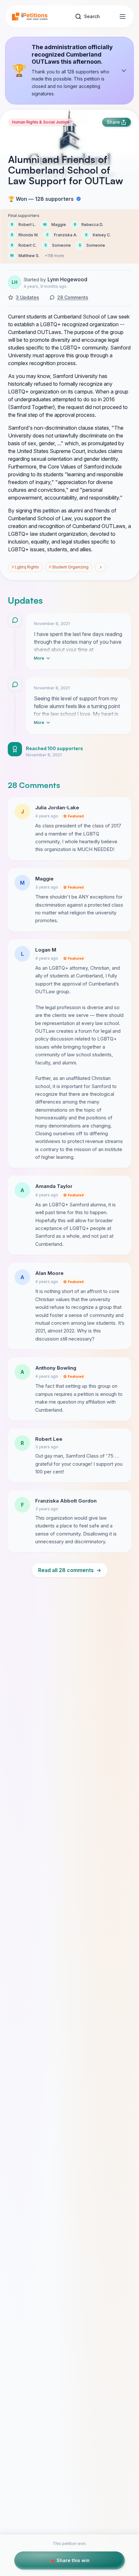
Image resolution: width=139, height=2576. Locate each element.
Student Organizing (69, 567)
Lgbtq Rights (25, 567)
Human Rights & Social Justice (41, 122)
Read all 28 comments (70, 1570)
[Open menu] (123, 16)
